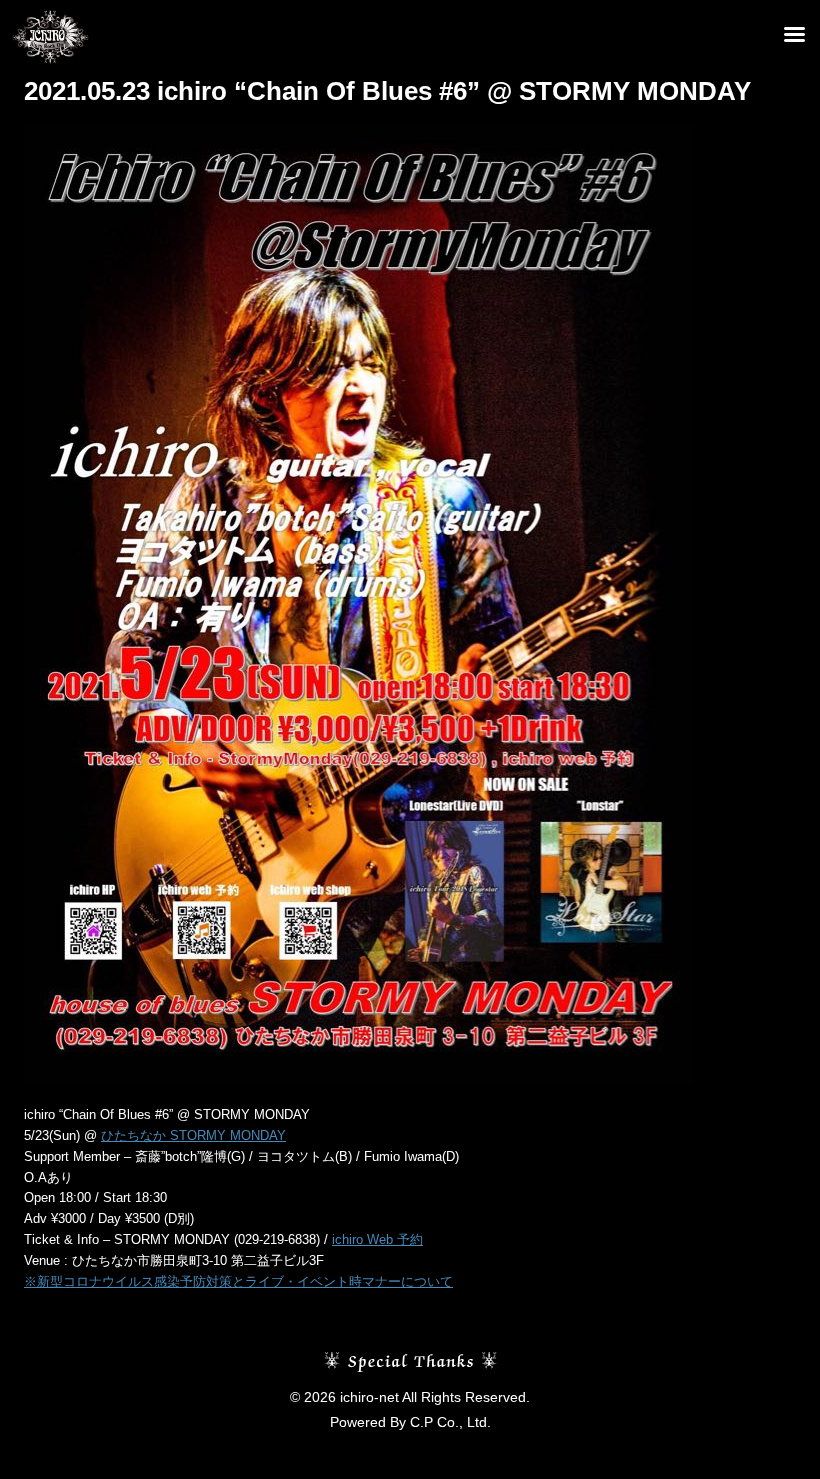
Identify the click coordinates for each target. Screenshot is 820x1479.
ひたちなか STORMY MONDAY (193, 1135)
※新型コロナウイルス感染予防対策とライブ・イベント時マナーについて (238, 1281)
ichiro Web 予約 (377, 1239)
